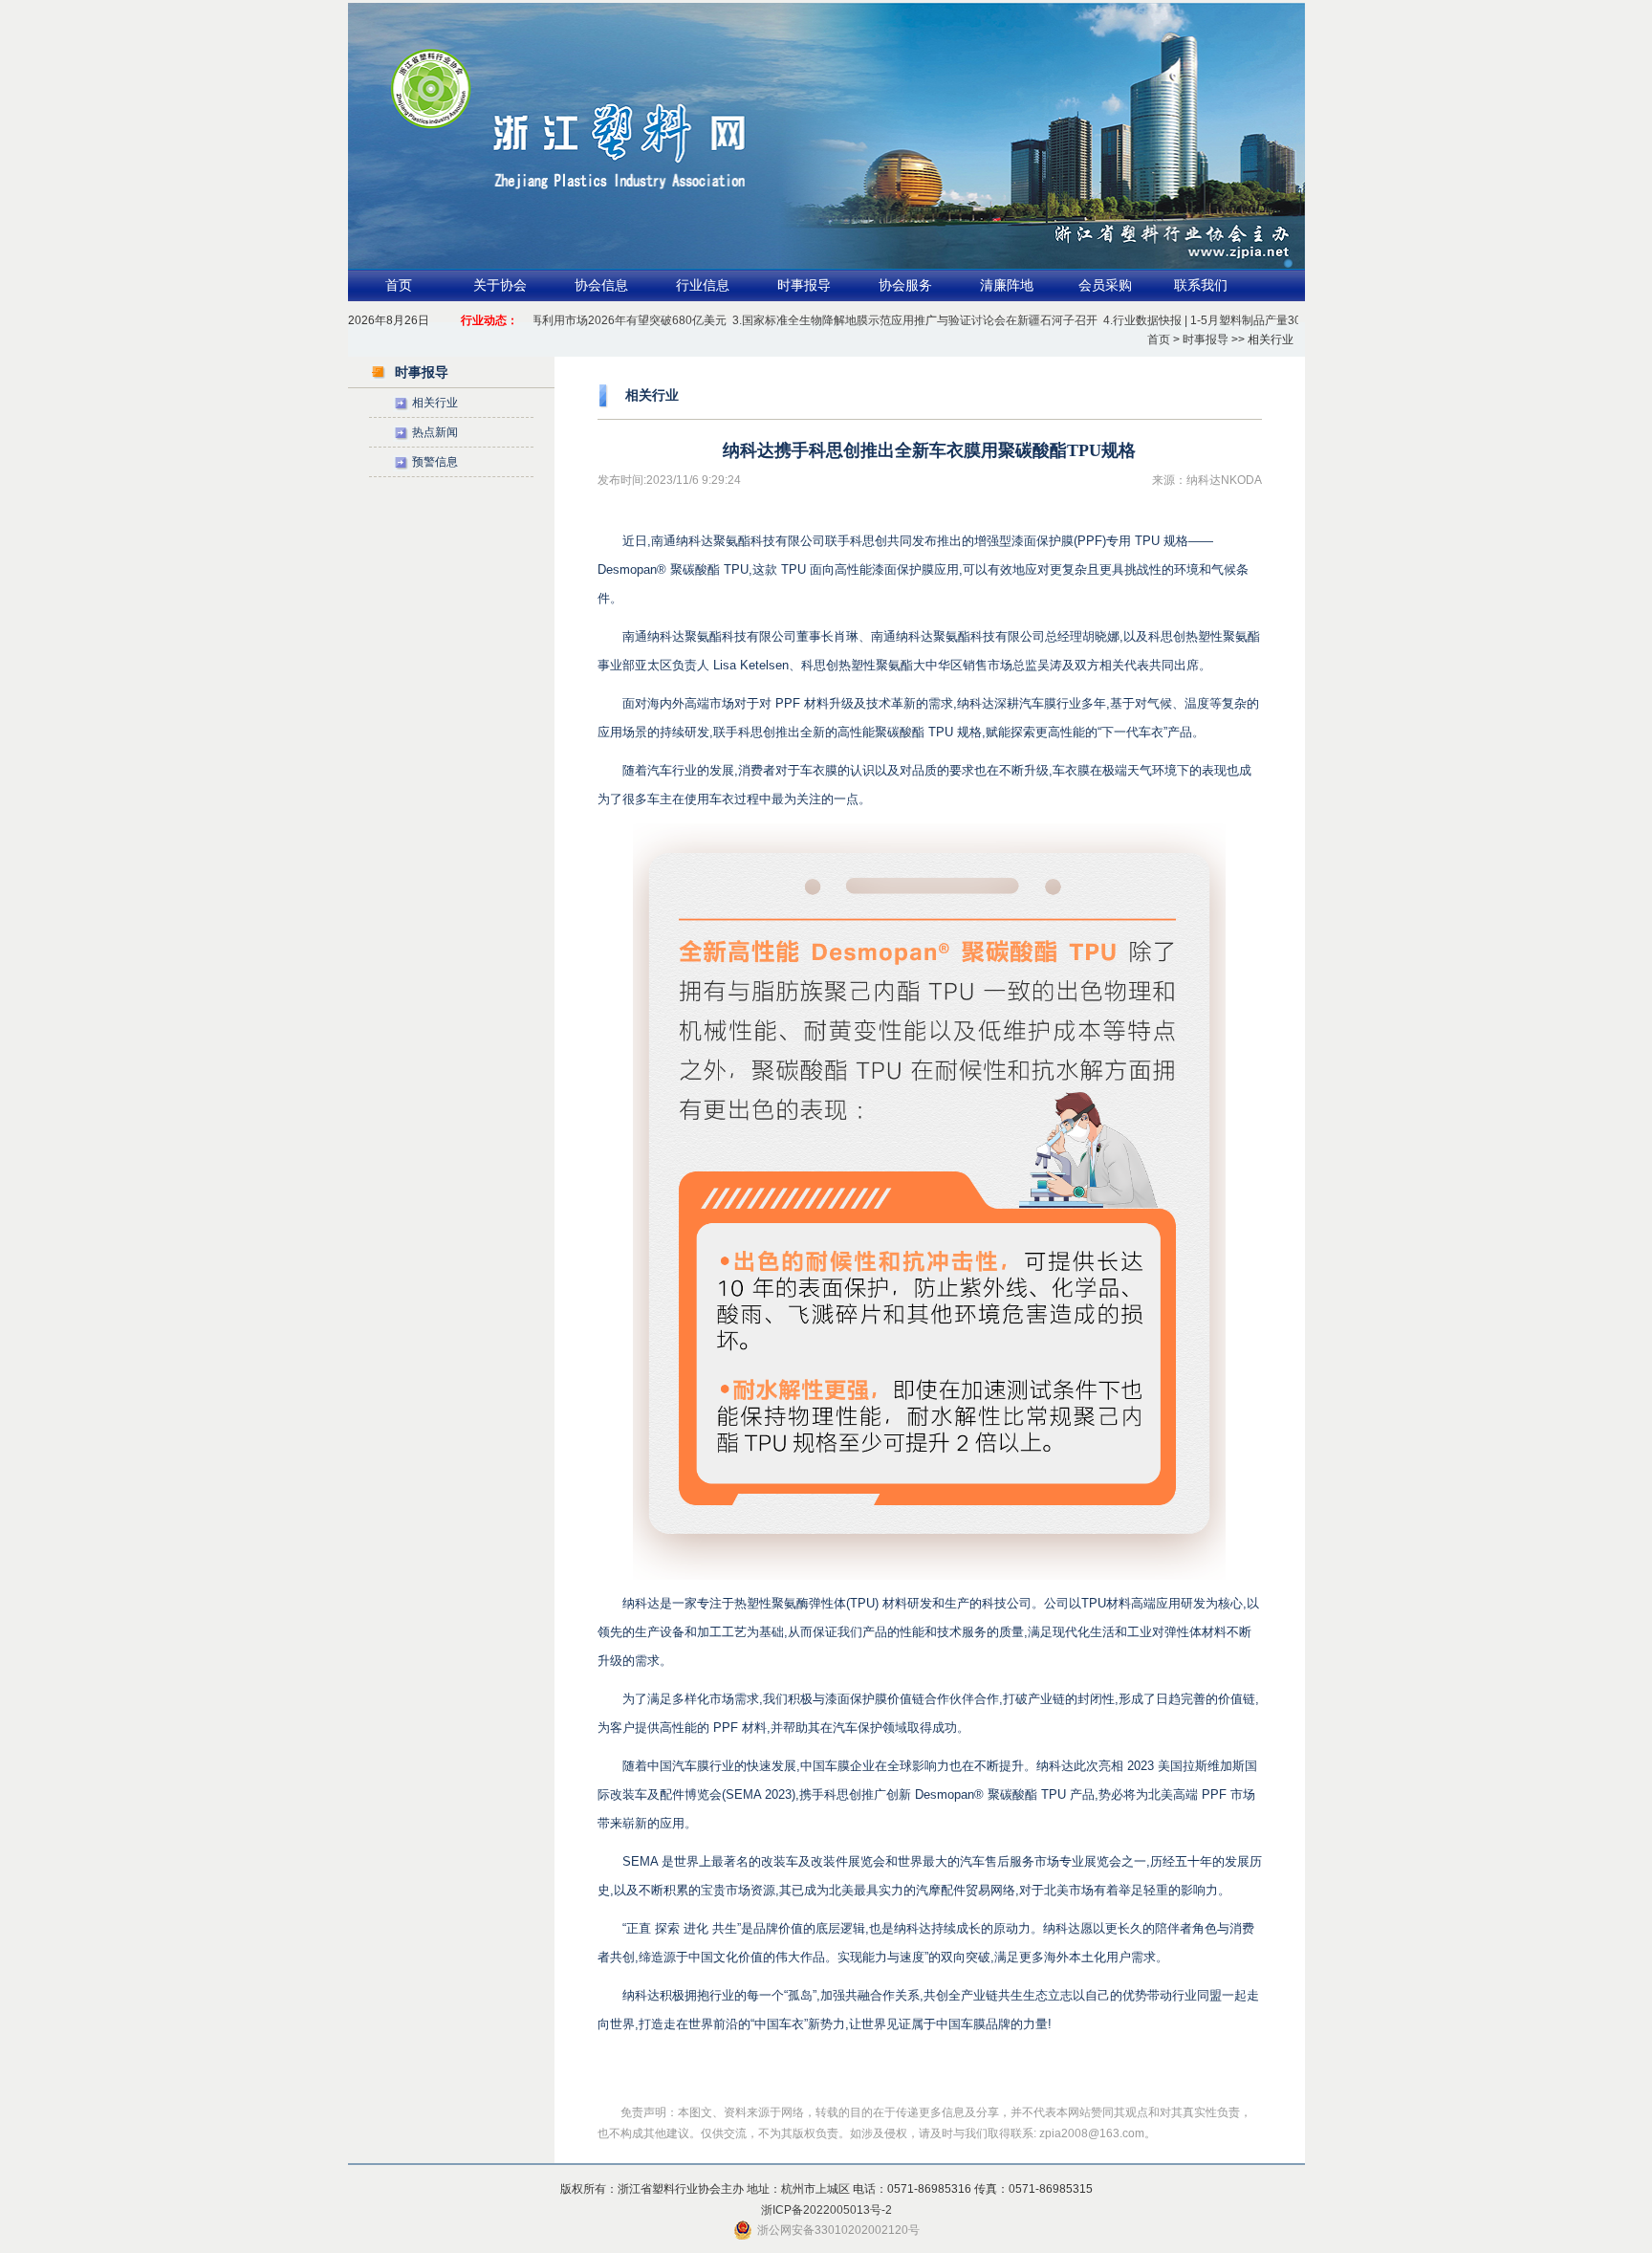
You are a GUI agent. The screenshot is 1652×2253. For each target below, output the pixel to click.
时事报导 (804, 285)
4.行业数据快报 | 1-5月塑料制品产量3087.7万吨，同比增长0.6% (1236, 320)
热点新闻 (435, 432)
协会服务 (905, 285)
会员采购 (1105, 285)
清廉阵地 (1007, 285)
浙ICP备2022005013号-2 (826, 2210)
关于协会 (500, 285)
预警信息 (435, 462)
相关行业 (435, 403)
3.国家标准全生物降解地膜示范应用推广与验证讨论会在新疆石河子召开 (883, 320)
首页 (399, 285)
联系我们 (1201, 285)
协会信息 (601, 285)
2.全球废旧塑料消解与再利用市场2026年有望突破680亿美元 (541, 320)
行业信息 (703, 285)
